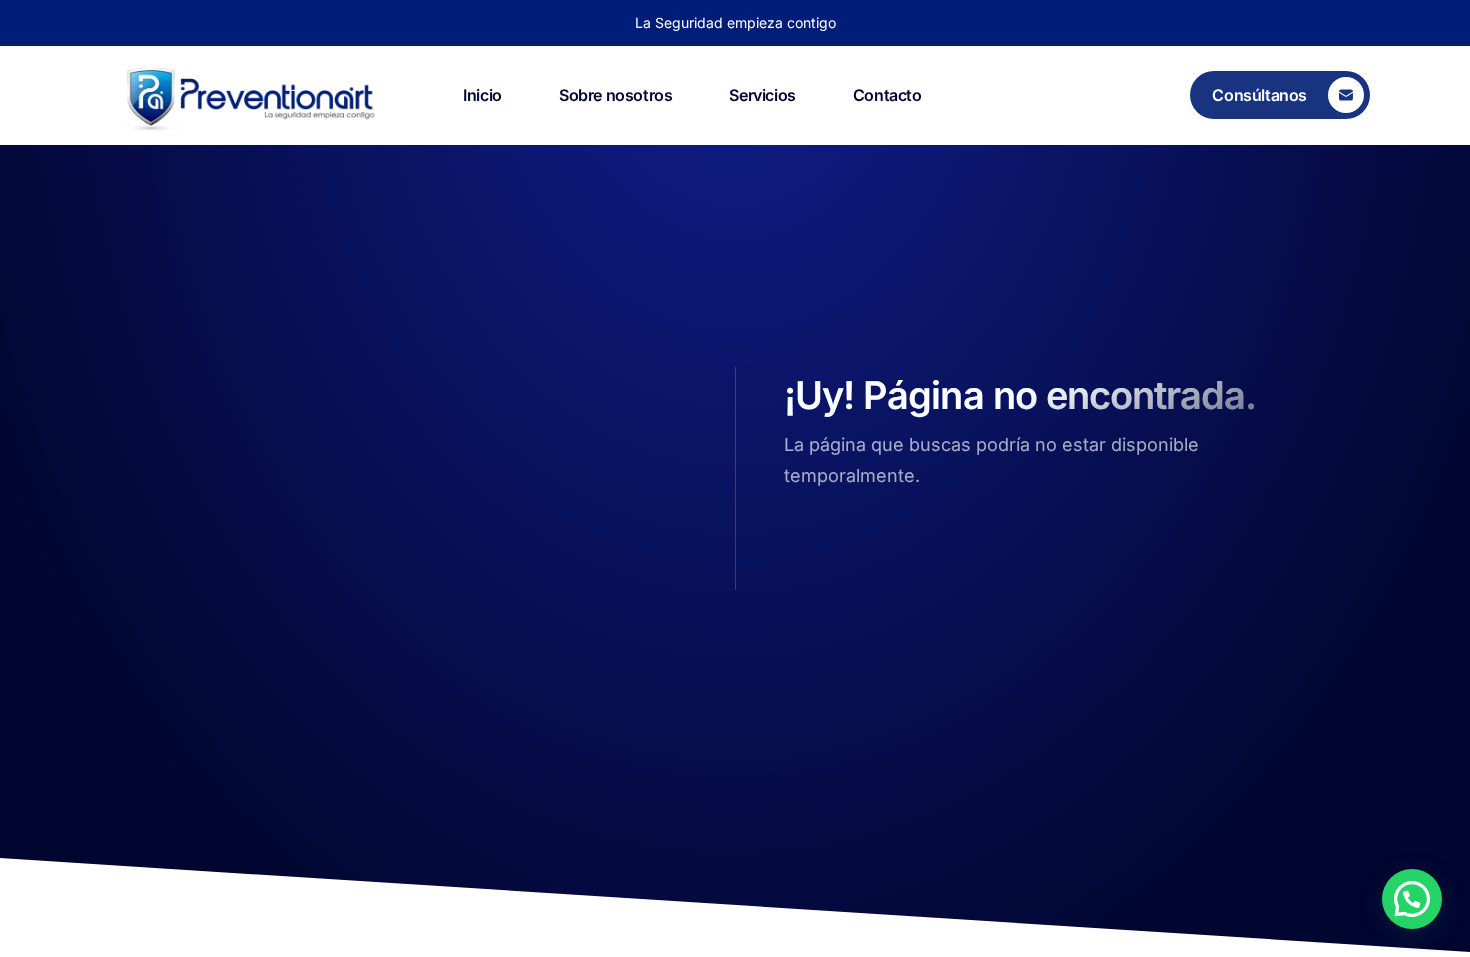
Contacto (887, 95)
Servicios (762, 95)
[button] (1412, 899)
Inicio (482, 95)
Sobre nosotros (615, 95)
